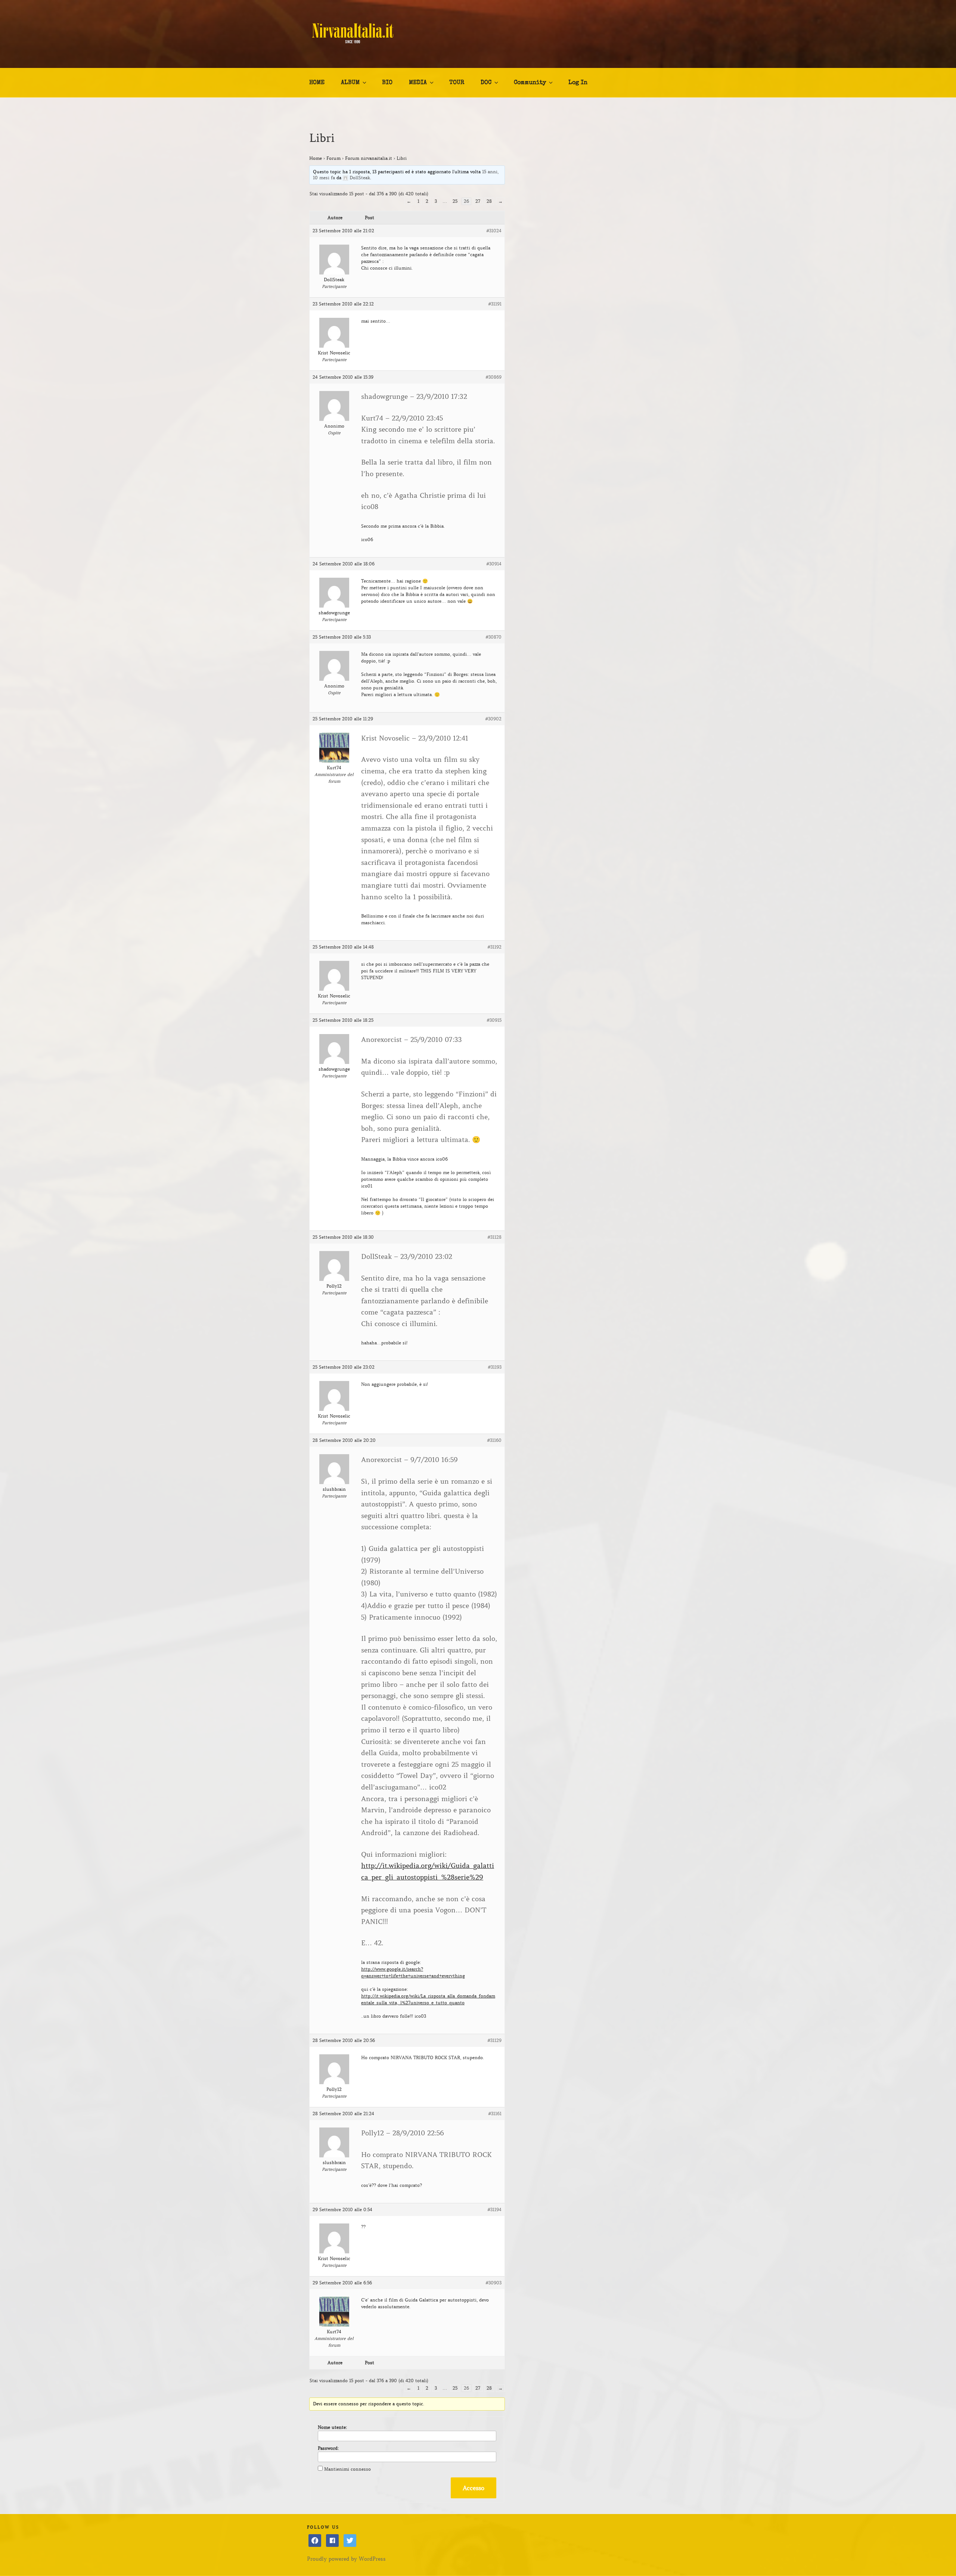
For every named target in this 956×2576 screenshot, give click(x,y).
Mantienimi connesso (347, 2469)
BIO (387, 83)
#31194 (494, 2209)
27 (478, 201)
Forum (333, 158)
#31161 (495, 2113)
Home (316, 158)
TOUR (457, 83)
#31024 (494, 231)
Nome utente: (332, 2427)
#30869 (493, 377)
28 (489, 201)
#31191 (495, 304)
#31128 (494, 1237)
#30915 (494, 1020)
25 (455, 201)
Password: (328, 2448)
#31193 (495, 1367)
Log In (578, 83)
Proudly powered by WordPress (346, 2559)
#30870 (493, 637)
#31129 (494, 2040)
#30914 (494, 564)
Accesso (474, 2488)
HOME (317, 83)
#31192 (494, 947)
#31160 (494, 1440)
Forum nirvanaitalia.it (369, 158)
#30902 (493, 719)
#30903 (493, 2283)
